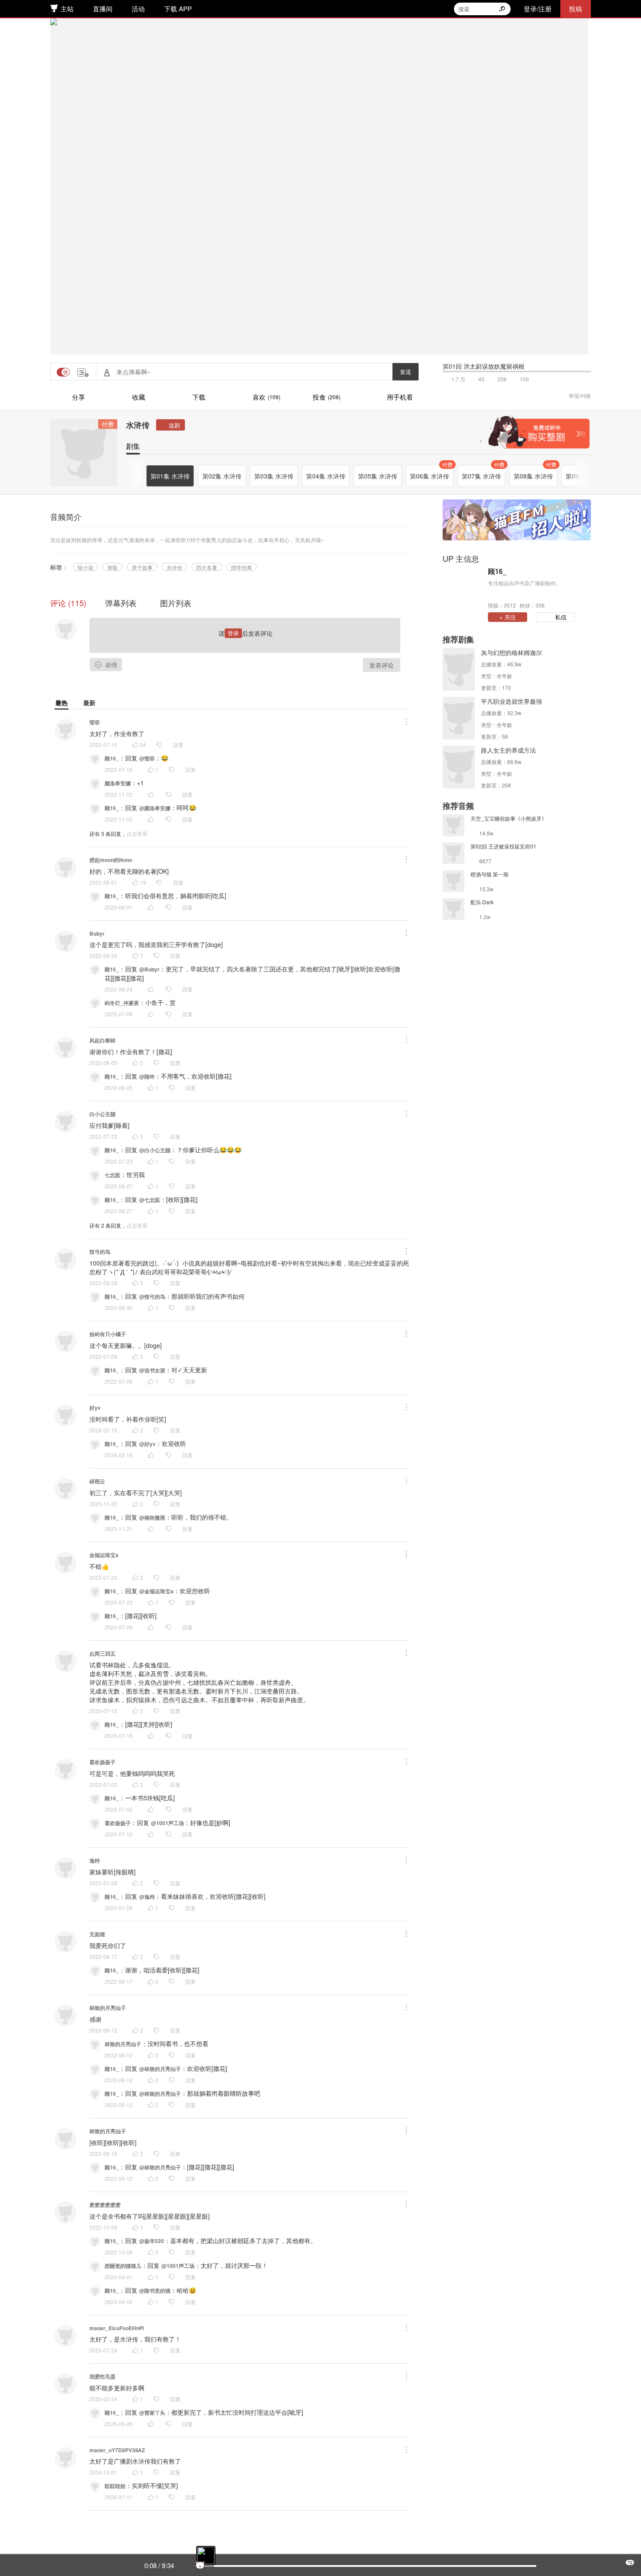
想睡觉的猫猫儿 (123, 2266)
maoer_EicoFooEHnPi (117, 2328)
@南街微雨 (152, 1517)
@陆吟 (147, 1076)
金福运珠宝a (104, 1555)
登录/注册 (538, 8)
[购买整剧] (534, 432)
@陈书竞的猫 (155, 2291)
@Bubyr (149, 969)
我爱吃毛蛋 (102, 2376)
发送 (406, 372)
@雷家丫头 (152, 2413)
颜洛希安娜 (118, 783)
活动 (138, 8)
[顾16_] (463, 587)
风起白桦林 (102, 1040)
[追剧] (170, 425)
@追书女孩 (152, 1370)
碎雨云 (97, 1481)
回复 (178, 745)
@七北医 (150, 1200)
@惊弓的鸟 (152, 1296)
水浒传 (138, 425)
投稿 (576, 8)
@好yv (147, 1444)
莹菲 (95, 722)
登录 (233, 633)
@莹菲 (147, 758)
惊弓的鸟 (100, 1252)
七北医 (113, 1175)
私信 (561, 617)
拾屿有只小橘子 (108, 1334)
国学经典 (242, 567)
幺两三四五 (102, 1653)
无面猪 (97, 1934)
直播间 (103, 8)
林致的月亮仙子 (108, 2008)
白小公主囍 (102, 1114)
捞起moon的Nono (111, 860)
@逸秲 (147, 1897)
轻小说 (85, 567)
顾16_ (112, 758)
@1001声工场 (167, 1823)
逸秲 (95, 1860)
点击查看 (137, 833)
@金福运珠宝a (156, 1591)
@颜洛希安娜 (155, 808)
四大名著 (207, 567)
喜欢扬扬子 (102, 1762)
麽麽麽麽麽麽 (105, 2205)
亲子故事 (142, 567)
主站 (67, 8)
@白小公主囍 (155, 1150)
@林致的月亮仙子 (160, 2069)
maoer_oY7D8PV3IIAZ (117, 2450)
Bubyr (97, 933)
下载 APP (178, 8)
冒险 (113, 567)
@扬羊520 (152, 2241)
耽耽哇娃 (115, 2486)
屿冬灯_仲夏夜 (122, 1003)
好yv (95, 1408)
